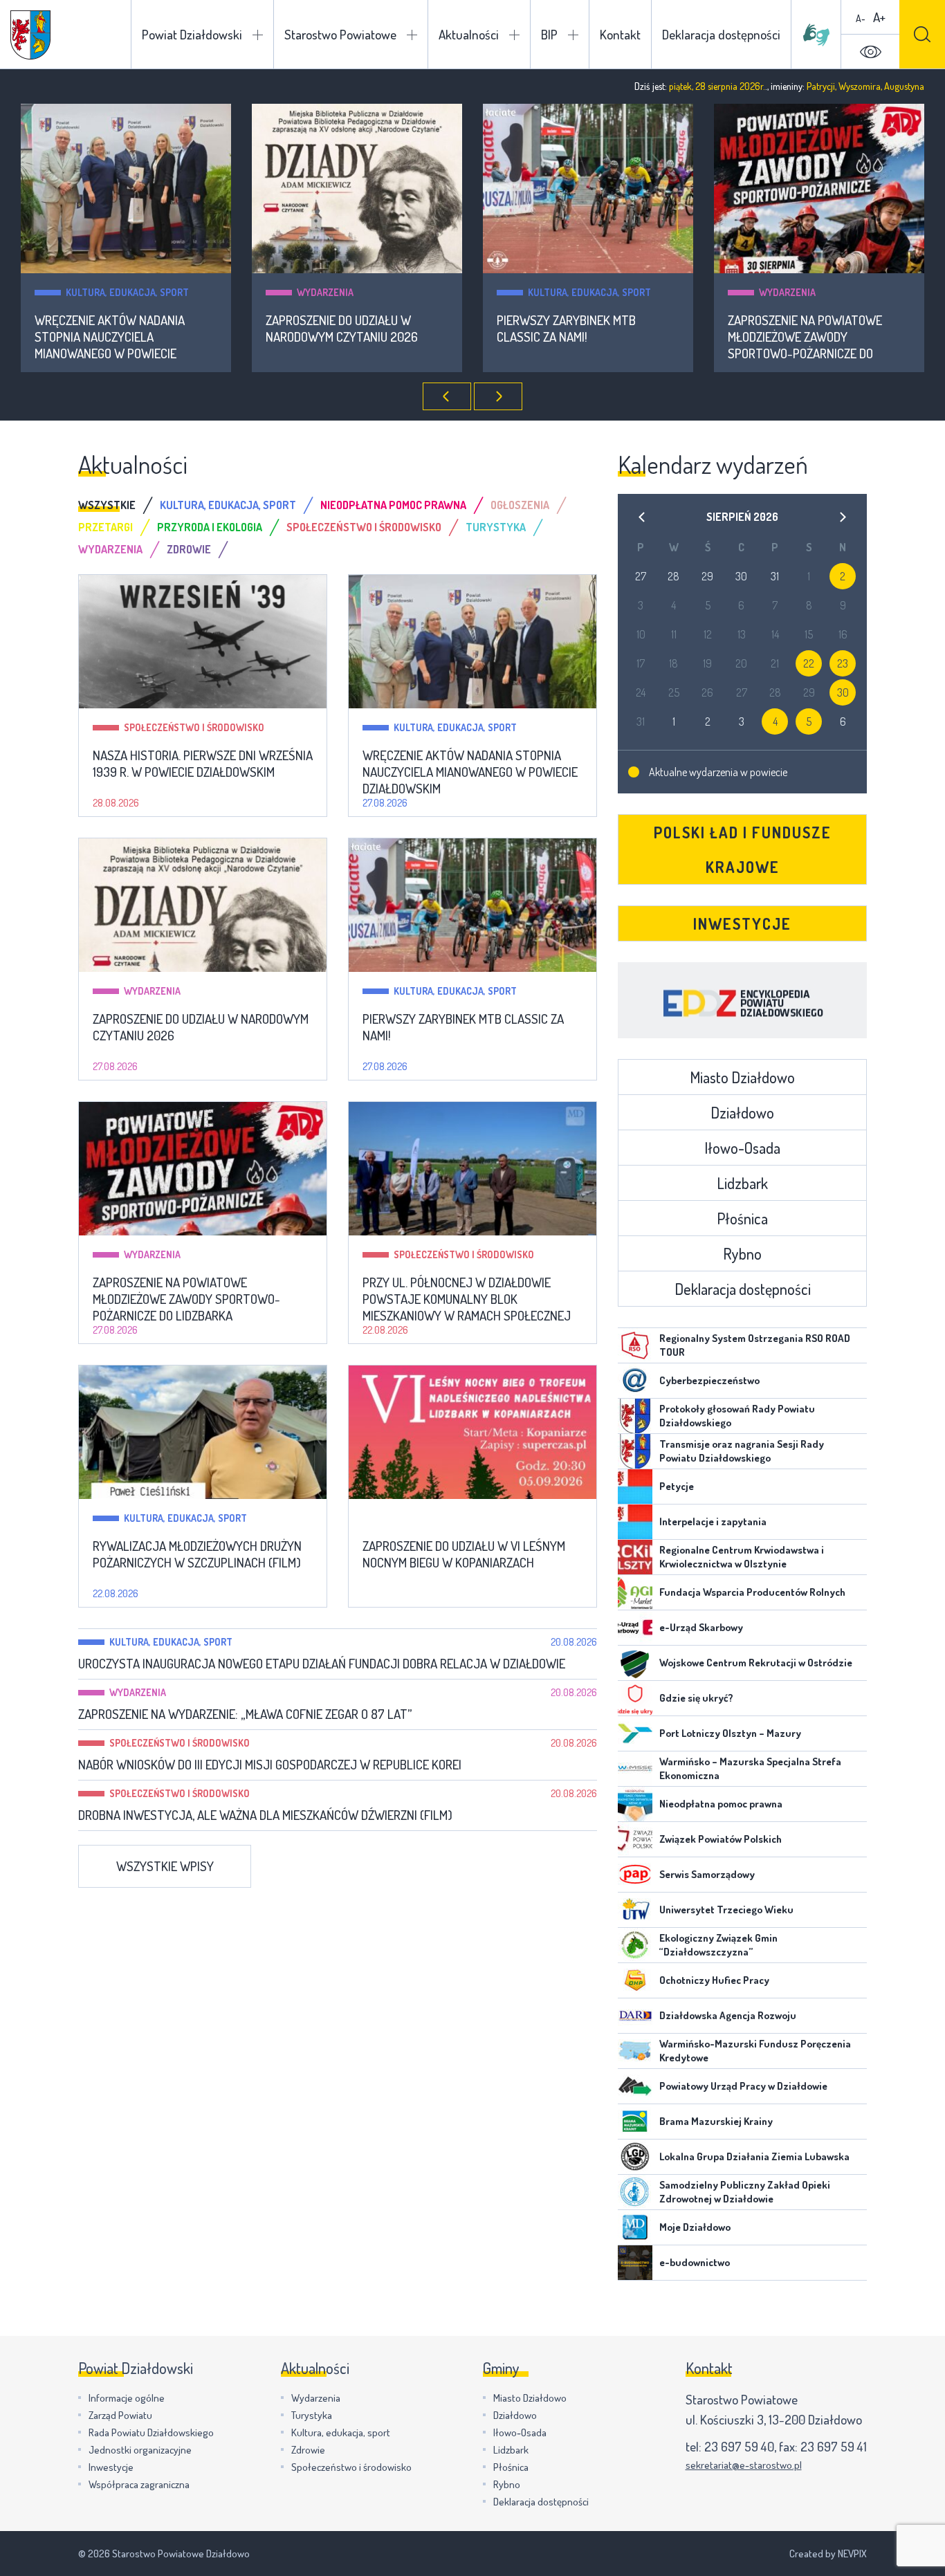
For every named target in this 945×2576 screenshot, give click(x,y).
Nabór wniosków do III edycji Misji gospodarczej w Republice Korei (270, 1765)
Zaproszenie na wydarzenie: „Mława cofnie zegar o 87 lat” (245, 1714)
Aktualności (469, 34)
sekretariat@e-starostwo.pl (744, 2465)
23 (843, 663)
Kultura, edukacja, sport (127, 292)
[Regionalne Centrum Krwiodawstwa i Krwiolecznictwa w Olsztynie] (635, 1557)
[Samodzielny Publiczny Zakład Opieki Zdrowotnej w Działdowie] (635, 2192)
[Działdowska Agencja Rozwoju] (635, 2016)
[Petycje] (635, 1487)
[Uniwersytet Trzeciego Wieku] (635, 1910)
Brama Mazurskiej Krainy (716, 2121)
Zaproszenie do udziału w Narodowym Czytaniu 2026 (342, 329)
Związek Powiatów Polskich (721, 1839)
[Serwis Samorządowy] (635, 1875)
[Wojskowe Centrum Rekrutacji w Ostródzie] (635, 1663)
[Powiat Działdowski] (30, 35)
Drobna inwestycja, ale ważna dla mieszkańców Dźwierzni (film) (265, 1815)
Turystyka (312, 2415)
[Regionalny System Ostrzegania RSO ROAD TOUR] (635, 1345)
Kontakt (620, 34)
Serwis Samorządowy (707, 1874)
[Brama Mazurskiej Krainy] (635, 2122)
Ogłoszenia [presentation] (520, 505)
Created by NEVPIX (828, 2554)
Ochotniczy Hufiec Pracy (714, 1980)
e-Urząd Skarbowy (701, 1627)
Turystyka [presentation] (496, 527)
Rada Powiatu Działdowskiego (151, 2432)
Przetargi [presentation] (105, 527)
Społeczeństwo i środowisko (194, 727)
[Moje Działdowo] (635, 2227)
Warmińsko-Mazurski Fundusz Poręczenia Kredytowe (755, 2051)
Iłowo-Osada (742, 1148)
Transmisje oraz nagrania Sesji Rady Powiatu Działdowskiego (742, 1451)
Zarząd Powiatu (120, 2415)
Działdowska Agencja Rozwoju (728, 2015)
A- (861, 18)
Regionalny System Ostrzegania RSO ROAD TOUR (755, 1345)
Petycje (677, 1486)
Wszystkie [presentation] (107, 505)
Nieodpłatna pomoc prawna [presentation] (393, 505)
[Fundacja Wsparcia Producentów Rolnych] (635, 1592)
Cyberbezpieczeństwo (709, 1380)
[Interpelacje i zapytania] (635, 1522)
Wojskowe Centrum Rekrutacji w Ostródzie (756, 1663)
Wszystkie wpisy (165, 1866)
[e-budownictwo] (635, 2263)
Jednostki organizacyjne (140, 2450)
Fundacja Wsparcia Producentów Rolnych (752, 1592)
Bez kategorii (425, 1518)
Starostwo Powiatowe (340, 34)
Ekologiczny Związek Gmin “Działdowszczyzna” (718, 1945)
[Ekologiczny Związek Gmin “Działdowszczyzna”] (635, 1945)
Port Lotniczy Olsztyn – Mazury (730, 1733)
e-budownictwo (695, 2262)
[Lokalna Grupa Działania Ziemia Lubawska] (635, 2157)
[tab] (119, 505)
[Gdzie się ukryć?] (635, 1698)
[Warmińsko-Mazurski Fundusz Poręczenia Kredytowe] (635, 2051)
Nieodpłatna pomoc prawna (721, 1804)
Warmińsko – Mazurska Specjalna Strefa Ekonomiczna (750, 1768)
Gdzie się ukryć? (696, 1698)
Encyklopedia (742, 1000)
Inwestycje (742, 923)
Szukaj (922, 34)
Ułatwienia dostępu (870, 52)
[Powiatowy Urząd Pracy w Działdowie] (635, 2086)
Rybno (742, 1253)
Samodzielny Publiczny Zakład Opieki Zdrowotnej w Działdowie (745, 2192)
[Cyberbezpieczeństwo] (635, 1381)
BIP (549, 34)
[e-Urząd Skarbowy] (635, 1628)
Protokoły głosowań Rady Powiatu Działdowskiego (737, 1416)
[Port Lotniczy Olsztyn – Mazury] (635, 1733)
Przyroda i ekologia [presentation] (210, 527)
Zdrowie (308, 2450)
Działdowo (742, 1112)
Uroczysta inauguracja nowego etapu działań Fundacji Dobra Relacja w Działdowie (322, 1664)
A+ (879, 17)
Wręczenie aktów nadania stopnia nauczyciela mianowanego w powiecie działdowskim (110, 337)
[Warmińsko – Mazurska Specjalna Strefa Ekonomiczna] (635, 1769)
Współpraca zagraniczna (139, 2484)
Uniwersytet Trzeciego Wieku (726, 1910)
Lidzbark (742, 1183)
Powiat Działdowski (192, 34)
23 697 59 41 (834, 2446)
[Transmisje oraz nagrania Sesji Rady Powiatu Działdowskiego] (635, 1451)
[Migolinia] (816, 35)
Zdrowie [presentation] (189, 549)
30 (843, 692)
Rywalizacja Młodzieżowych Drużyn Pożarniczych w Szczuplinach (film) (197, 1554)
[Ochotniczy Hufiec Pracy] (635, 1980)
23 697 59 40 (739, 2446)
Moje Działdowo (695, 2227)
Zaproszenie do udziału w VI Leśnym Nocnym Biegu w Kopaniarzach (464, 1554)
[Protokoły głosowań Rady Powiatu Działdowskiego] (635, 1416)
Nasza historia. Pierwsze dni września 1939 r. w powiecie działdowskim (203, 764)
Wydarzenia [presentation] (110, 549)
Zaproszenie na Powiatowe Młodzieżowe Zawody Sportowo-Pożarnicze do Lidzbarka (805, 337)
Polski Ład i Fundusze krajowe (743, 849)
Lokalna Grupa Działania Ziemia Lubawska (754, 2156)
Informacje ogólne (127, 2398)
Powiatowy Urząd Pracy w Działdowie (743, 2086)
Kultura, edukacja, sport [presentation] (228, 505)
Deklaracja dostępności (721, 34)
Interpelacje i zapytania (713, 1521)
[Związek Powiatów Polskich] (635, 1839)
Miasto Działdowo (742, 1077)
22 (809, 663)
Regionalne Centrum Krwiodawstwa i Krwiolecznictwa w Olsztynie (742, 1557)
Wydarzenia (325, 292)
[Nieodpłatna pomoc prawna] (635, 1804)
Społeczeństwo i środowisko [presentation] (364, 527)
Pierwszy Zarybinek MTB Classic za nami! (566, 329)
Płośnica (742, 1218)
